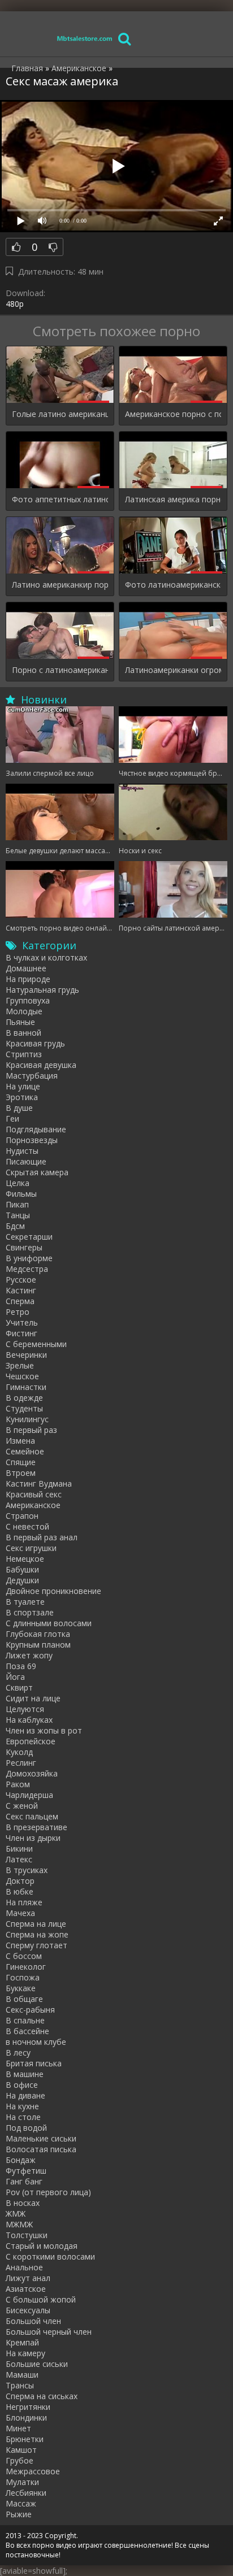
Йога (15, 1677)
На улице (23, 1086)
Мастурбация (32, 1076)
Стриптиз (24, 1054)
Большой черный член (49, 2332)
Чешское (22, 1376)
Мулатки (22, 2482)
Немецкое (25, 1559)
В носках (23, 2203)
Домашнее (26, 968)
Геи (12, 1118)
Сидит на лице (33, 1698)
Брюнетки (25, 2439)
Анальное (24, 2267)
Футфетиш (26, 2171)
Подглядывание (36, 1129)
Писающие (26, 1161)
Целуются (25, 1709)
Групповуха (28, 1000)
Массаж (21, 2503)
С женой (22, 1806)
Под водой (26, 2128)
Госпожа (23, 1977)
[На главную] (85, 38)
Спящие (21, 1462)
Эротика (22, 1097)
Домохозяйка (32, 1773)
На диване (25, 2095)
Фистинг (21, 1333)
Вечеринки (26, 1355)
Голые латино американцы (60, 414)
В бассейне (27, 2031)
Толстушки (27, 2235)
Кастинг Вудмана (39, 1484)
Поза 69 (21, 1666)
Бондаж (21, 2160)
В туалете (25, 1602)
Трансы (20, 2385)
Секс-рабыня (30, 2010)
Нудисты (22, 1151)
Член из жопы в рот (44, 1730)
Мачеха (20, 1913)
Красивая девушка (41, 1065)
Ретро (18, 1312)
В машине (25, 2074)
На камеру (25, 2353)
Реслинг (21, 1763)
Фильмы (21, 1194)
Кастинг (21, 1290)
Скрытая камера (37, 1172)
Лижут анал (28, 2278)
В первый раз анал (42, 1537)
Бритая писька (34, 2063)
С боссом (24, 1956)
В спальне (25, 2020)
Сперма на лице (36, 1924)
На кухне (22, 2106)
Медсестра (27, 1269)
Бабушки (22, 1569)
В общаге (24, 1999)
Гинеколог (26, 1967)
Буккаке (21, 1988)
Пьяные (20, 1022)
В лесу (18, 2052)
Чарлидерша (29, 1795)
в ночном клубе (36, 2042)
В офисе (22, 2085)
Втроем (21, 1473)
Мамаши (22, 2375)
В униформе (29, 1258)
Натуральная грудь (42, 990)
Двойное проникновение (53, 1591)
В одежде (24, 1398)
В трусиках (27, 1870)
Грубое (20, 2460)
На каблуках (29, 1720)
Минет (18, 2428)
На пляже (24, 1902)
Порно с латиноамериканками (60, 670)
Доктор (20, 1881)
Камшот (21, 2450)
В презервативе (36, 1827)
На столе (23, 2117)
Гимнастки (26, 1387)
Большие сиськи (37, 2364)
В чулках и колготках (46, 957)
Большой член (33, 2321)
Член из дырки (33, 1838)
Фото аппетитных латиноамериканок (60, 499)
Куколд (19, 1752)
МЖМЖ (19, 2224)
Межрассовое (33, 2471)
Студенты (24, 1408)
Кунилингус (27, 1419)
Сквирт (19, 1687)
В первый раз (31, 1430)
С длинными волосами (49, 1623)
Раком (18, 1784)
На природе (28, 979)
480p (15, 304)
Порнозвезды (32, 1140)
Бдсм (15, 1226)
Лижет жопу (29, 1655)
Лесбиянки (26, 2493)
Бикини (19, 1849)
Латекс (19, 1859)
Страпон (22, 1516)
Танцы (18, 1215)
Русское (21, 1280)
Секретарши (29, 1237)
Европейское (31, 1741)
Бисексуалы (28, 2310)
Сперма (20, 1301)
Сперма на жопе (37, 1934)
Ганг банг (24, 2181)
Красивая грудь (35, 1043)
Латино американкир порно (60, 585)
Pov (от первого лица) (48, 2192)
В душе (19, 1108)
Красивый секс (34, 1494)
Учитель (22, 1322)
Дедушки (22, 1580)
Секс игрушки (31, 1548)
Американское (33, 1505)
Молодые (24, 1011)
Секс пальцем (32, 1816)
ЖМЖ (16, 2214)
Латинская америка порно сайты (173, 499)
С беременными (36, 1344)
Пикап (17, 1204)
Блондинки (26, 2418)
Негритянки (28, 2407)
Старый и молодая (42, 2246)
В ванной (23, 1033)
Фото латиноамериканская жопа (173, 585)
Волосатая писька (41, 2149)
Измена (20, 1441)
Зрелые (20, 1365)
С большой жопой (41, 2299)
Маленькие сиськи (41, 2138)
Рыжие (19, 2514)
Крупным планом (38, 1645)
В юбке (20, 1891)
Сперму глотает (36, 1945)
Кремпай (22, 2342)
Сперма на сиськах (42, 2396)
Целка (18, 1183)
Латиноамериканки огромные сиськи (173, 670)
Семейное (25, 1451)
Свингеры (24, 1247)
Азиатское (26, 2289)
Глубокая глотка (38, 1634)
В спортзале (30, 1612)
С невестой (27, 1526)
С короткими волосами (50, 2256)
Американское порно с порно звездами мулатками (173, 414)
